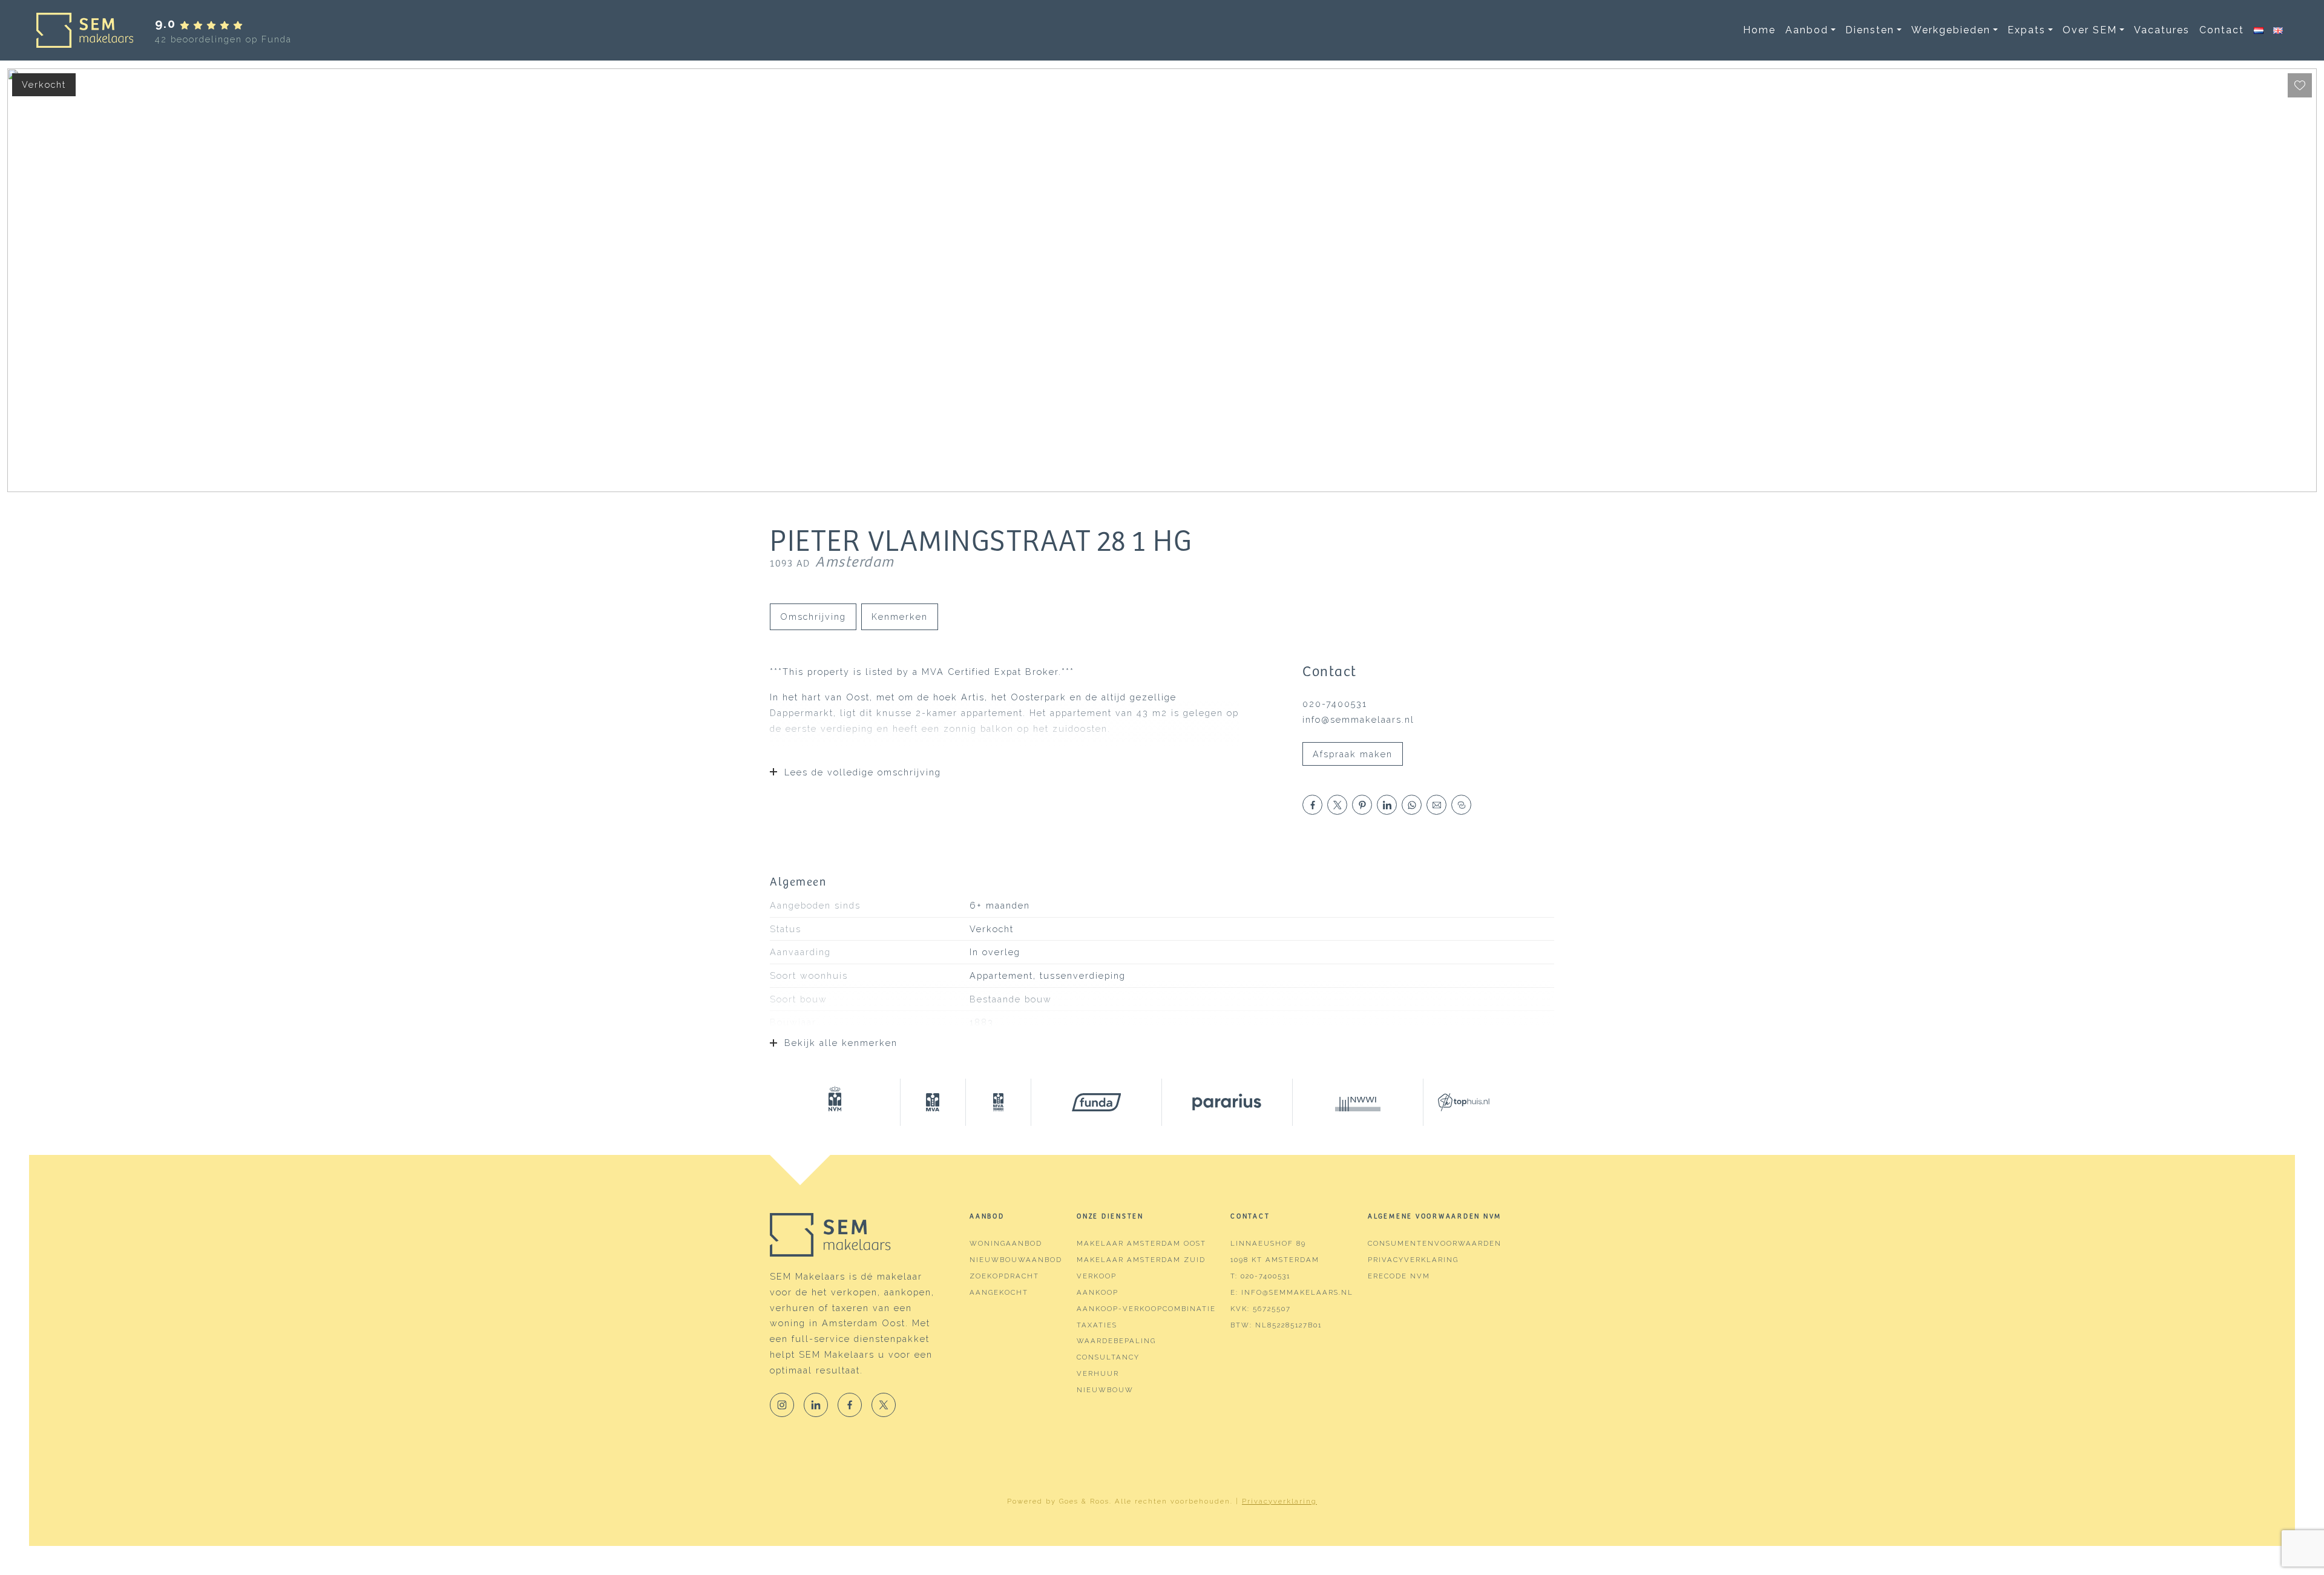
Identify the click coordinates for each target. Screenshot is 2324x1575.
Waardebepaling (1116, 1341)
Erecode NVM (1399, 1276)
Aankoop (1098, 1292)
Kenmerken (900, 617)
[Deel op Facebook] (1312, 805)
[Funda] (1097, 1102)
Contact (2222, 30)
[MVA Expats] (999, 1102)
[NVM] (835, 1102)
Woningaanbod (1006, 1243)
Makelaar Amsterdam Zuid (1141, 1260)
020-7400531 (1335, 704)
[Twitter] (884, 1405)
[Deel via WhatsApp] (1412, 805)
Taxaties (1097, 1325)
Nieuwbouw (1105, 1390)
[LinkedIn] (816, 1405)
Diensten (1870, 30)
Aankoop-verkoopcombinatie (1146, 1309)
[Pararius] (1227, 1102)
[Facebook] (850, 1405)
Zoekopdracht (1004, 1276)
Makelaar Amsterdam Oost (1141, 1243)
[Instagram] (782, 1405)
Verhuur (1098, 1373)
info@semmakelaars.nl (1358, 719)
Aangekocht (999, 1292)
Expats (2027, 30)
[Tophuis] (1456, 1102)
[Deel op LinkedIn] (1387, 805)
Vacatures (2162, 30)
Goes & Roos (1084, 1501)
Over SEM (2090, 30)
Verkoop (1097, 1276)
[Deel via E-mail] (1436, 805)
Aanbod (1807, 30)
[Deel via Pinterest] (1362, 805)
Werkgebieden (1951, 30)
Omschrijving (813, 617)
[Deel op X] (1337, 805)
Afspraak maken (1353, 754)
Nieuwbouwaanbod (1016, 1260)
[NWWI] (1358, 1102)
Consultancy (1108, 1357)
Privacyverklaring (1413, 1260)
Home (1759, 30)
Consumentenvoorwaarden (1435, 1243)
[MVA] (933, 1102)
